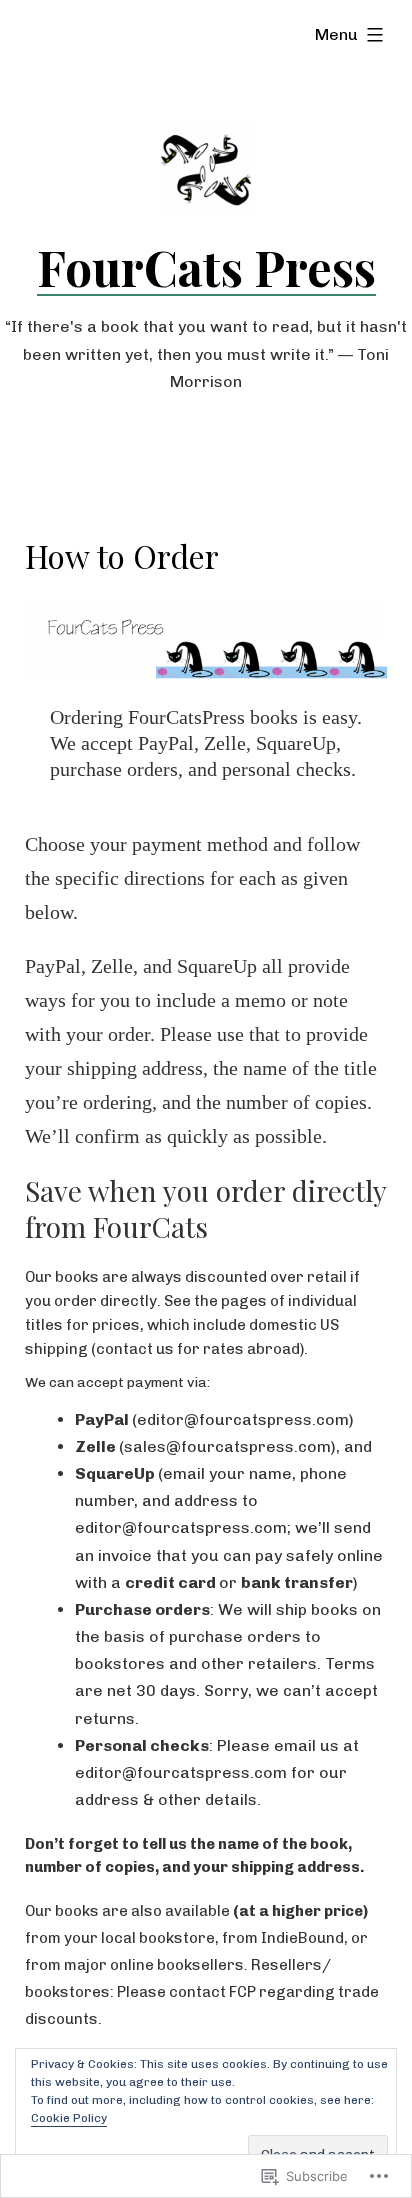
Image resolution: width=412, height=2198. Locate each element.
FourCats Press (206, 267)
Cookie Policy (69, 2118)
